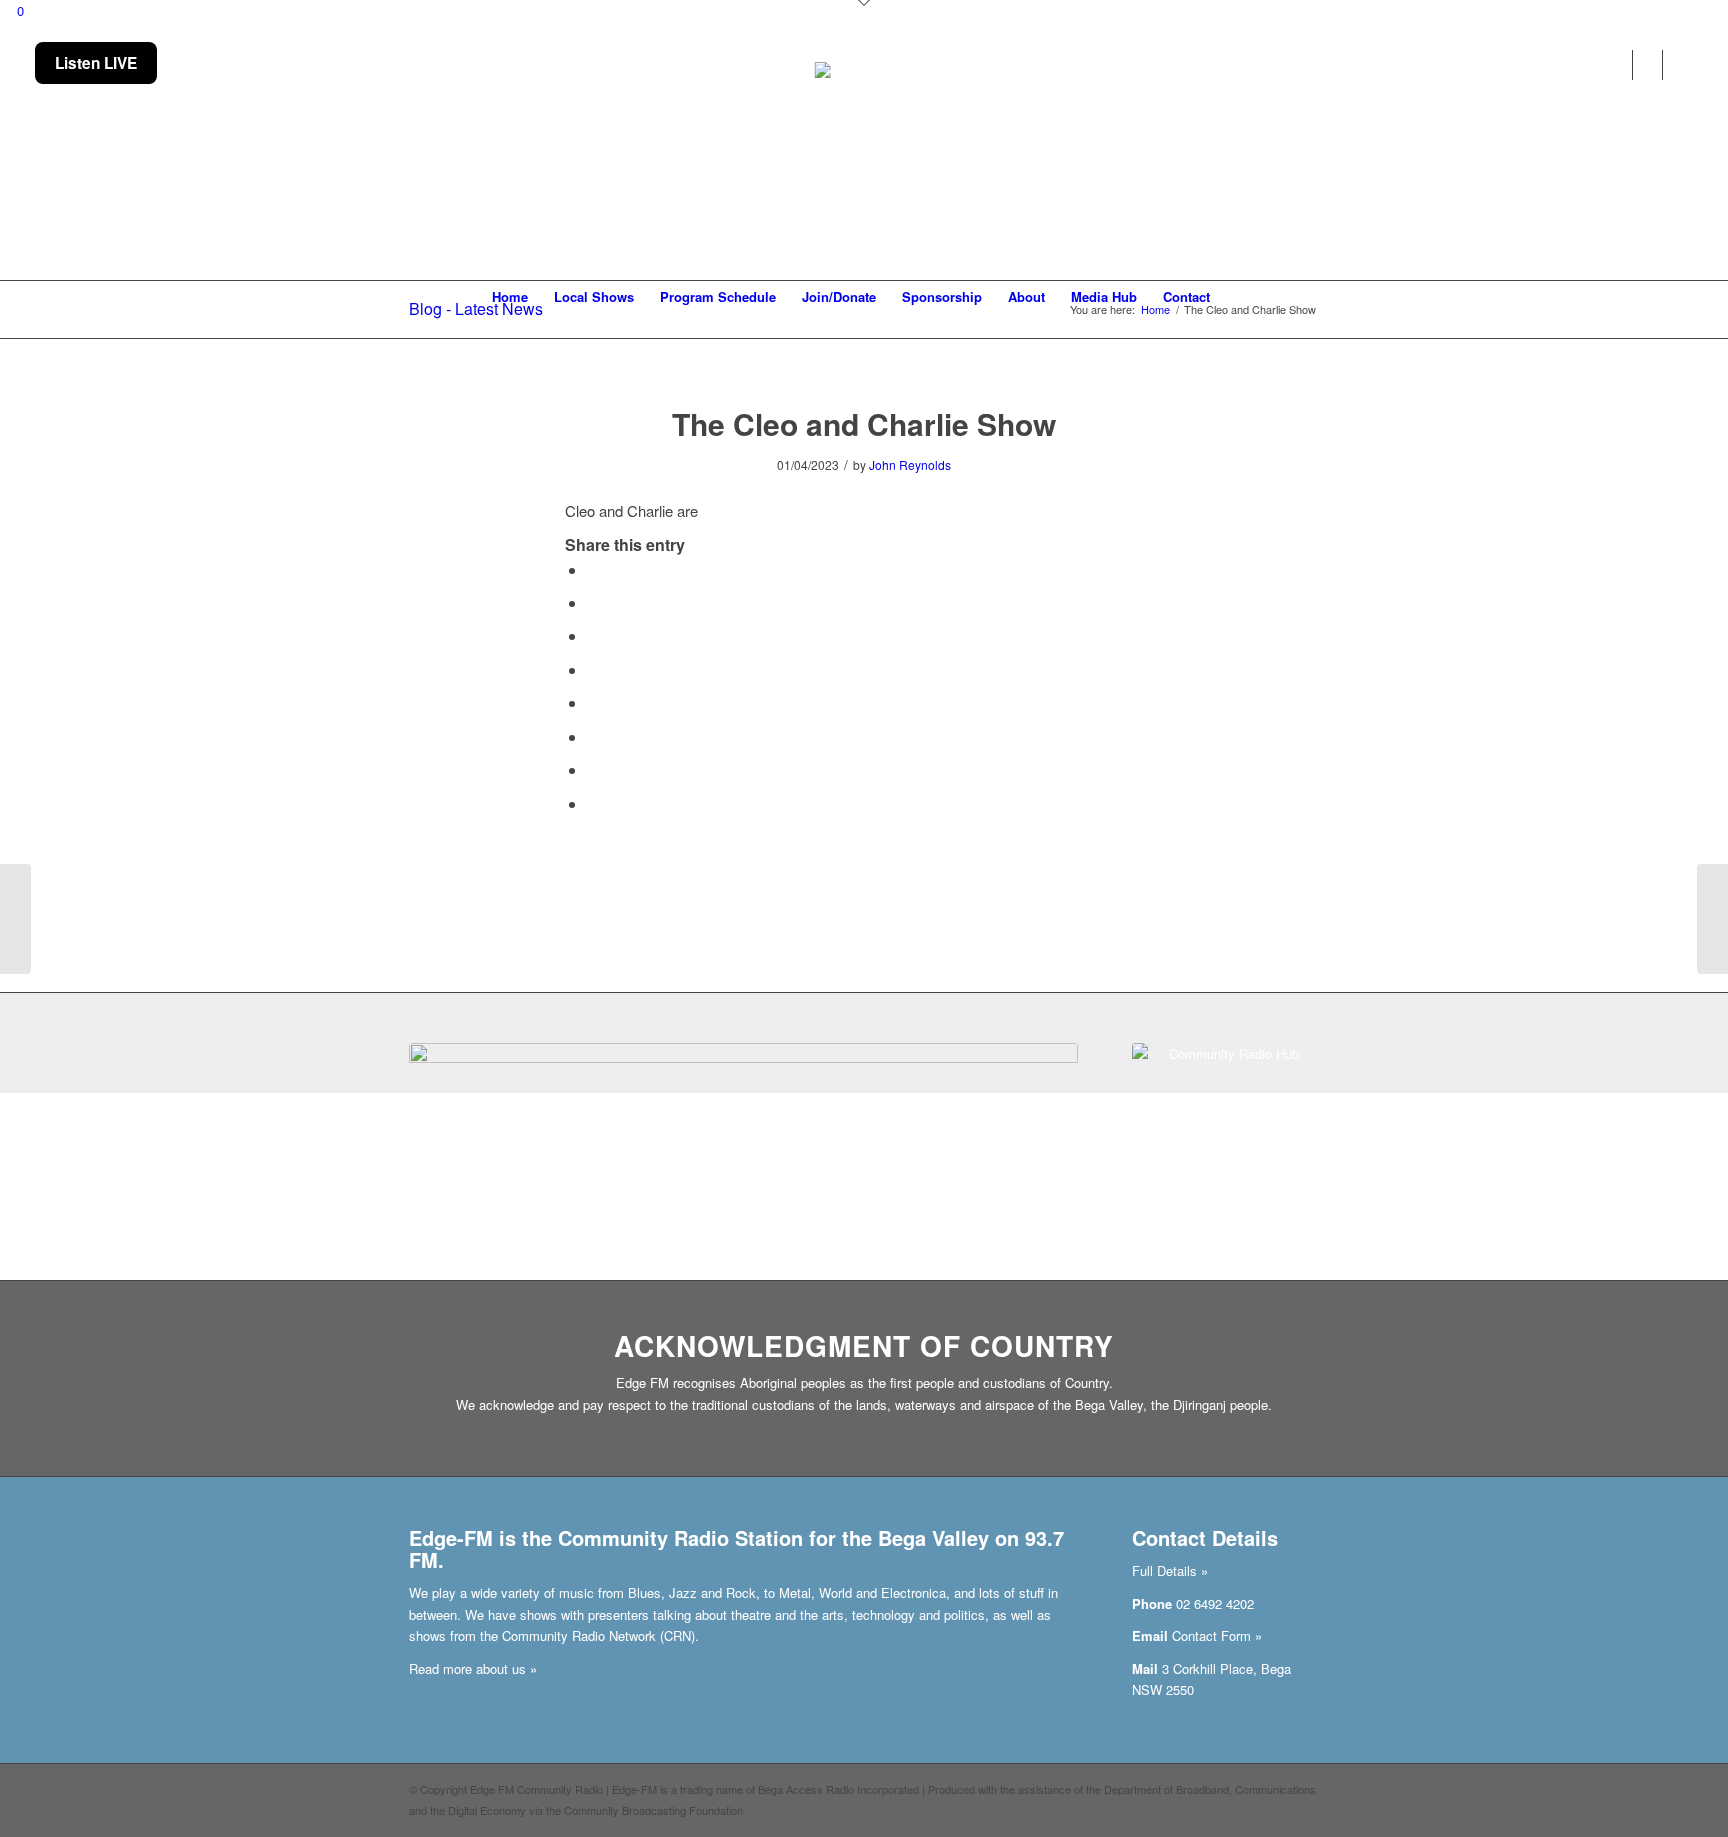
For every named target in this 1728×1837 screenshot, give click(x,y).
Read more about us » (473, 1668)
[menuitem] (510, 297)
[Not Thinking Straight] (15, 919)
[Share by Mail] (593, 803)
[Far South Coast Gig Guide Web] (743, 1132)
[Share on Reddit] (593, 769)
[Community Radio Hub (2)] (1225, 1136)
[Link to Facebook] (1577, 65)
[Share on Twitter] (593, 602)
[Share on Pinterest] (593, 635)
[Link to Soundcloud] (1607, 65)
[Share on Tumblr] (593, 702)
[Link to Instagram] (1638, 65)
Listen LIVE (96, 63)
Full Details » (1170, 1570)
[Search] (1236, 297)
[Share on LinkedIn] (593, 669)
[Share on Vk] (593, 736)
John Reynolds (910, 464)
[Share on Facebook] (593, 569)
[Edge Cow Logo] (864, 162)
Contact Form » (1217, 1635)
